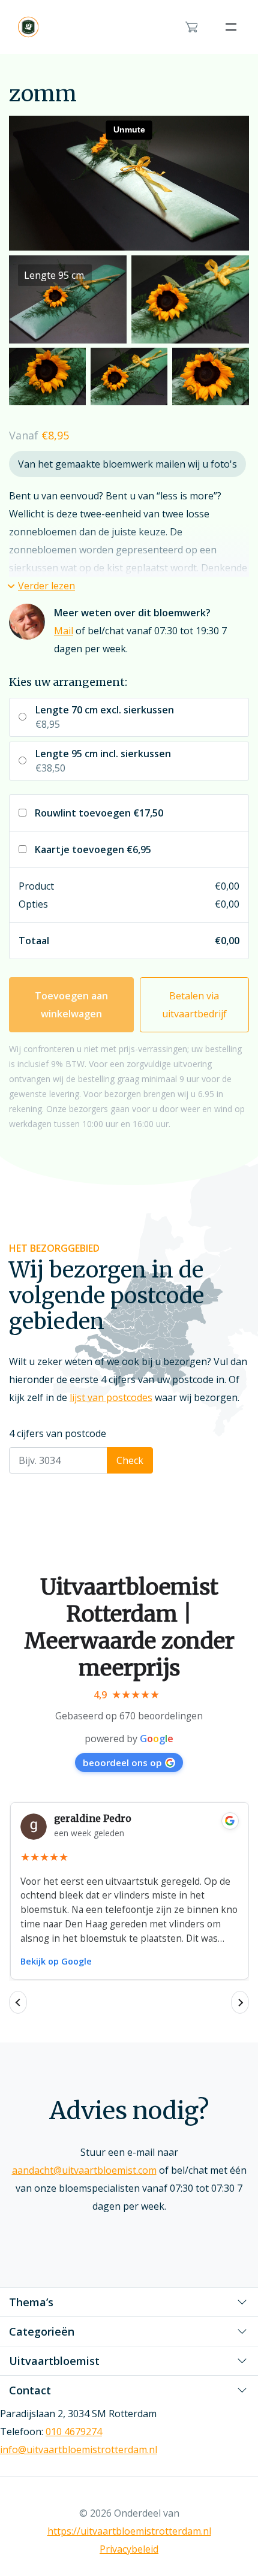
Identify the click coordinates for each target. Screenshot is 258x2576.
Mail (64, 631)
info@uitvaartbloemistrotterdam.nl (79, 2450)
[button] (42, 586)
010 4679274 (74, 2432)
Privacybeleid (129, 2549)
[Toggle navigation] (231, 27)
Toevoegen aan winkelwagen (71, 1005)
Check (130, 1460)
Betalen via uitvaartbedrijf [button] (194, 1005)
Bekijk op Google (56, 1961)
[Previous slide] (18, 2002)
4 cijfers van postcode (58, 1433)
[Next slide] (240, 2002)
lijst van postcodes (111, 1397)
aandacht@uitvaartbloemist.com (84, 2170)
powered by (129, 1739)
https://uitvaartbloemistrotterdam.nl (129, 2531)
